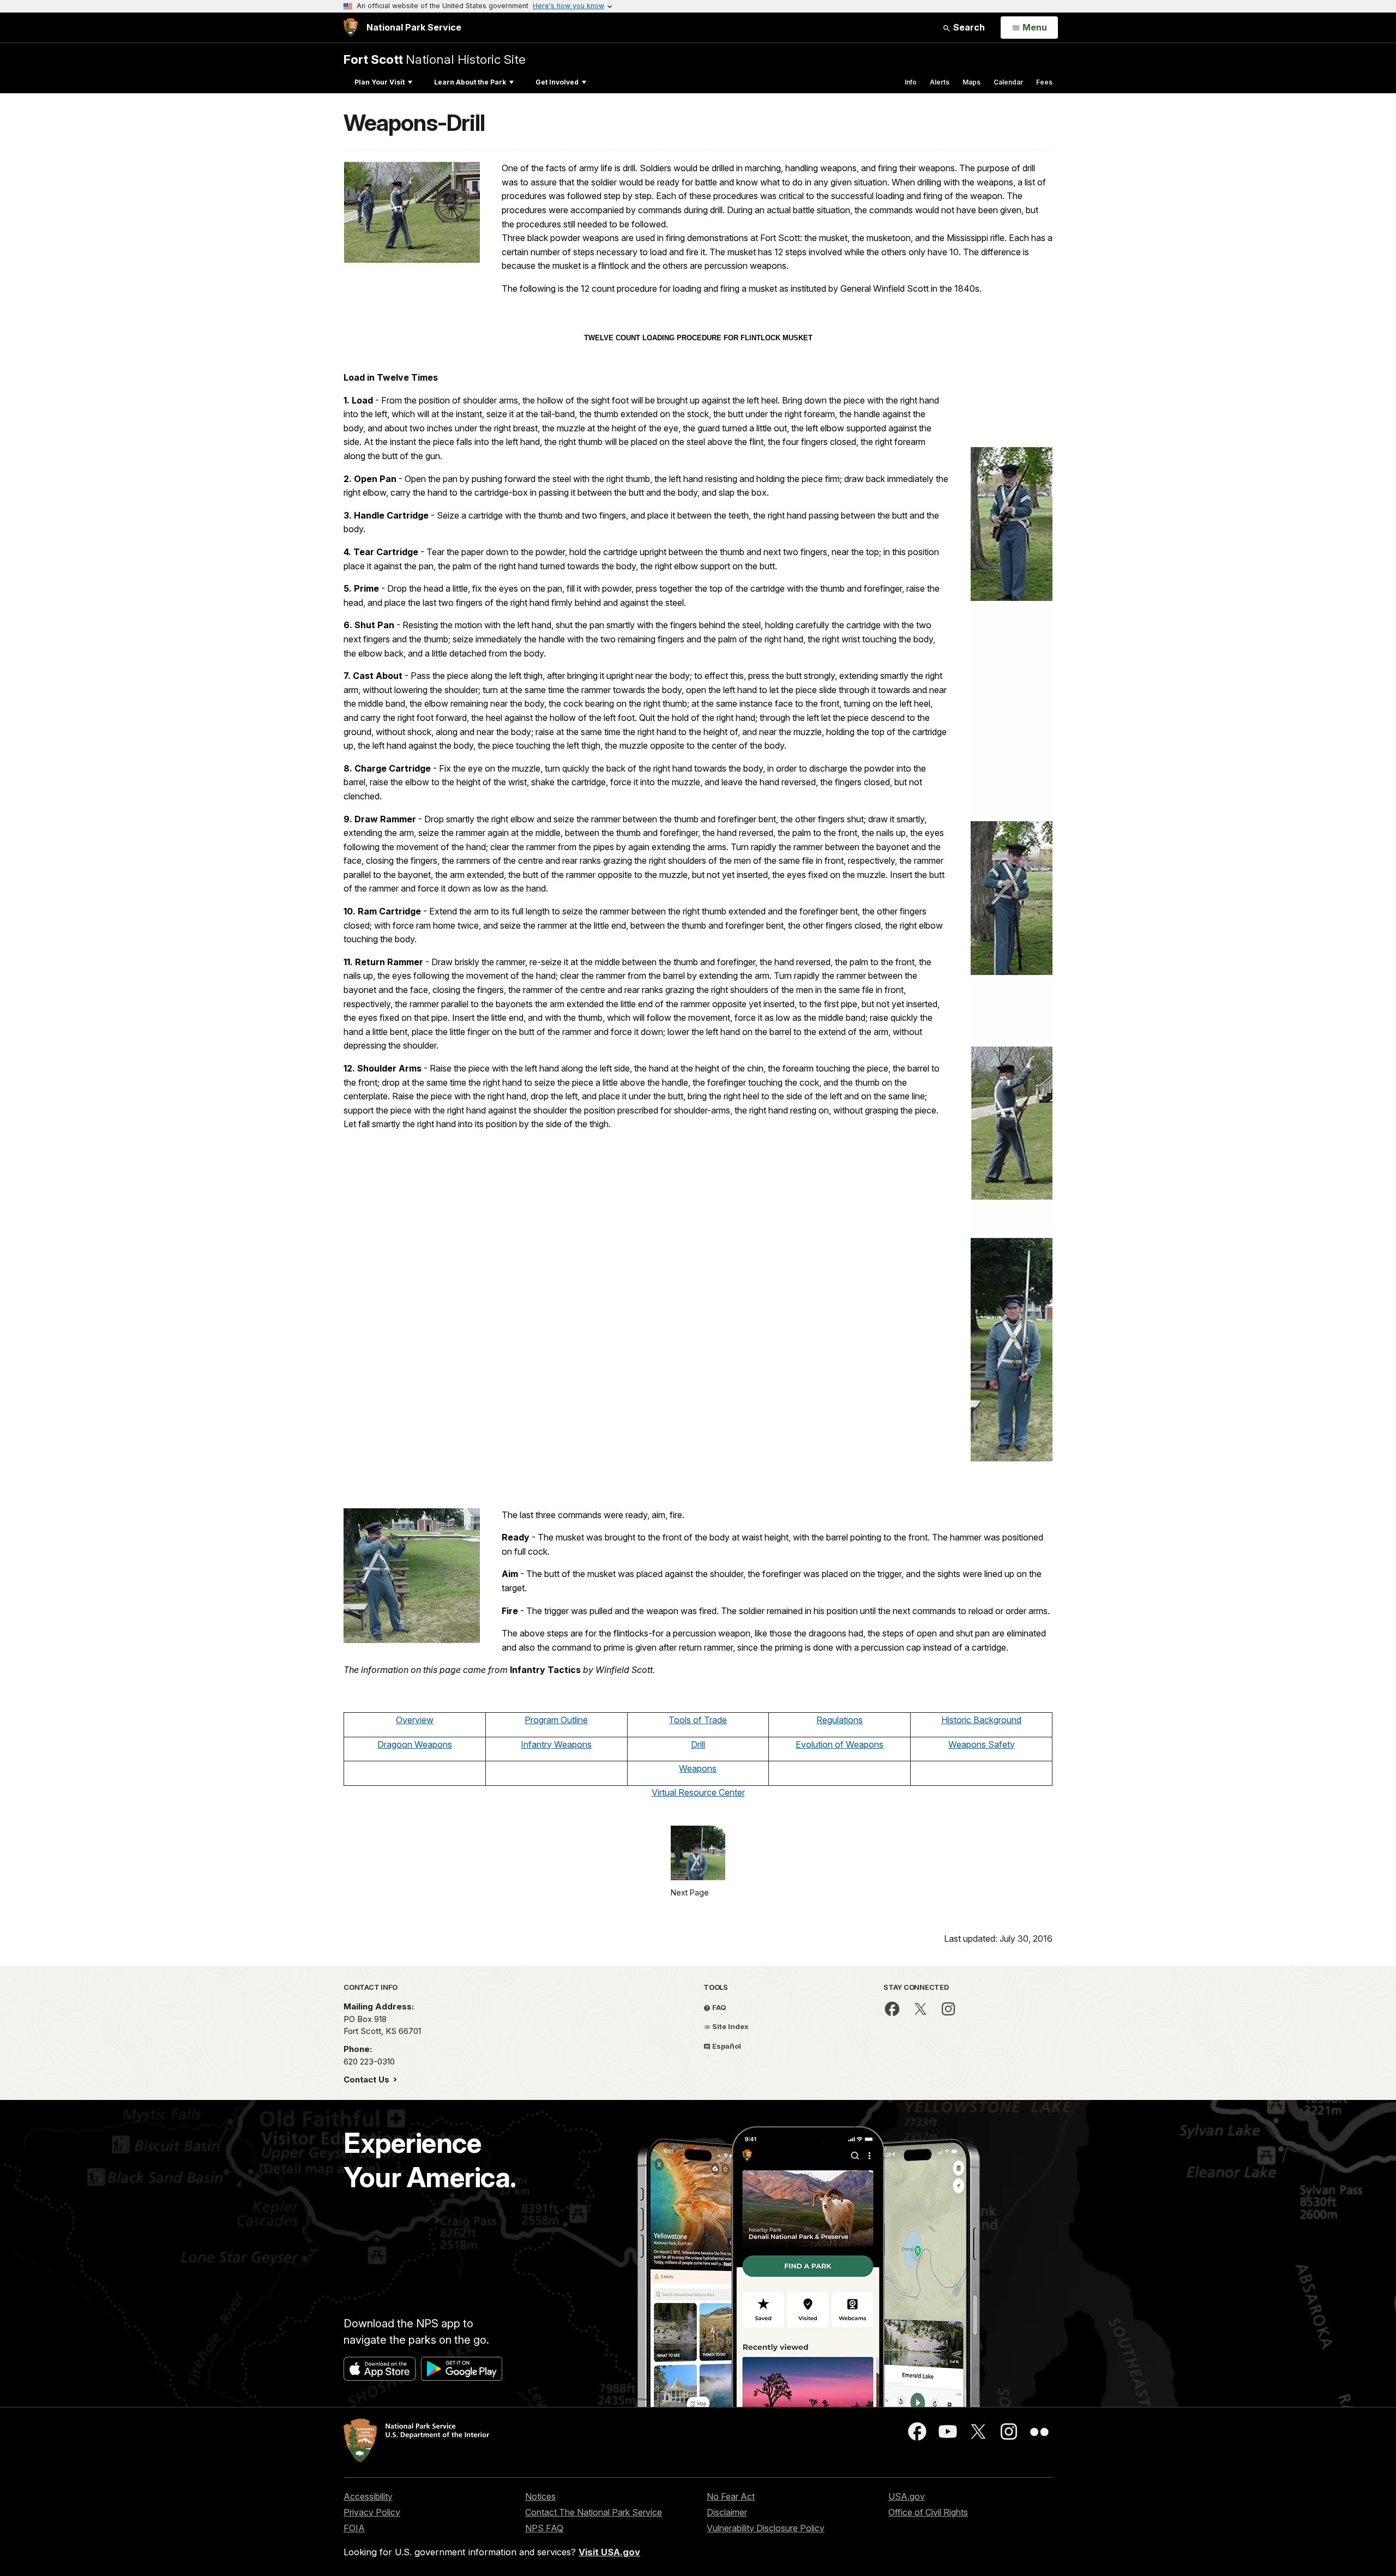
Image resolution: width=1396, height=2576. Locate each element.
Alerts (940, 82)
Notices (540, 2496)
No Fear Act (731, 2496)
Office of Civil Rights (928, 2512)
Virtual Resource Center (698, 1792)
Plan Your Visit (380, 82)
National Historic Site (435, 59)
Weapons (698, 1768)
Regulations (840, 1720)
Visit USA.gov (609, 2552)
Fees (1044, 82)
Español (726, 2046)
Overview (415, 1720)
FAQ (718, 2007)
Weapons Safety (982, 1744)
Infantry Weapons (556, 1744)
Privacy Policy (372, 2512)
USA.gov (907, 2496)
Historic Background (981, 1720)
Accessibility (368, 2496)
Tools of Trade (698, 1720)
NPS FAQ (544, 2528)
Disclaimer (727, 2512)
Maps (971, 82)
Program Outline (556, 1720)
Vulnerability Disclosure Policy (766, 2528)
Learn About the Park (470, 82)
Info (911, 82)
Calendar (1008, 82)
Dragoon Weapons (415, 1744)
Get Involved (557, 82)
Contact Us (368, 2080)
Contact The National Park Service (594, 2512)
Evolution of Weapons (840, 1744)
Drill (698, 1744)
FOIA (354, 2528)
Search (968, 27)
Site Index (730, 2026)
